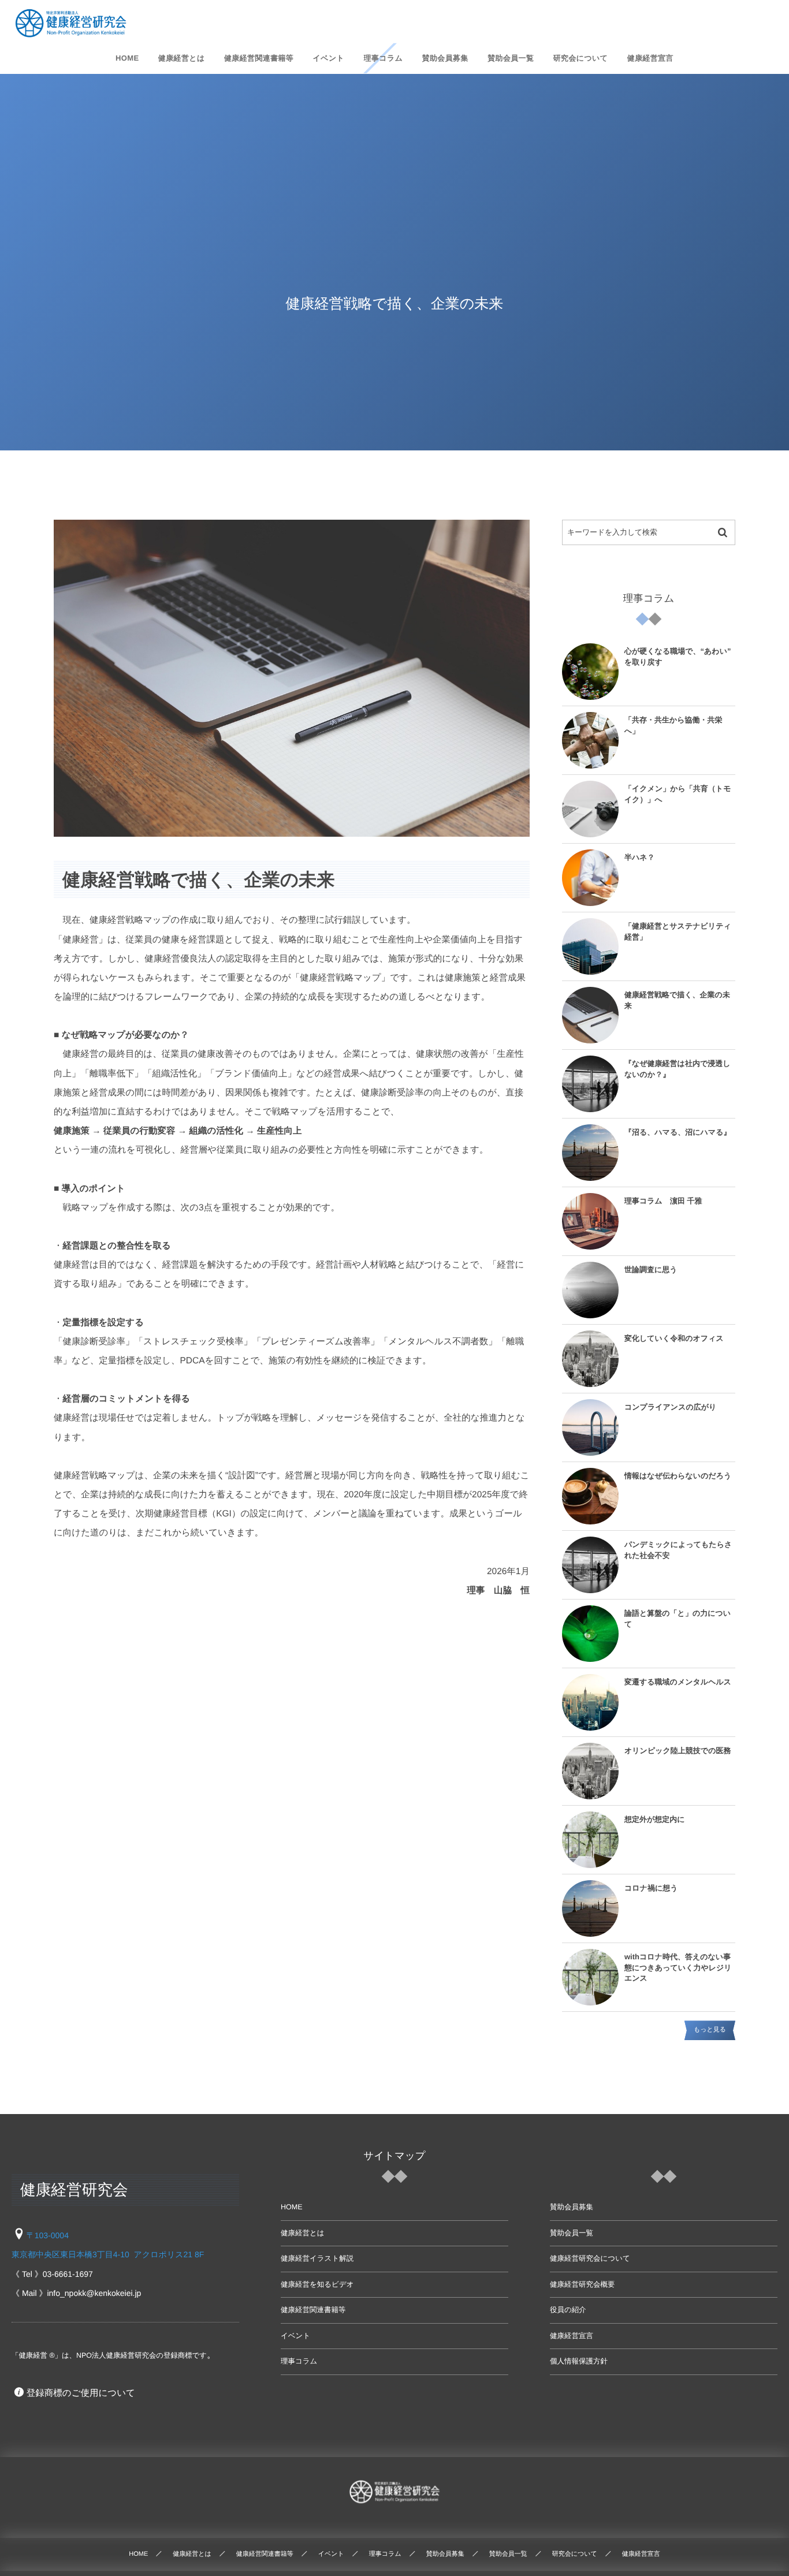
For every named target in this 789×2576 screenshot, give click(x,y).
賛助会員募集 (572, 2207)
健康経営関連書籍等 (313, 2310)
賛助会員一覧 (572, 2233)
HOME (292, 2207)
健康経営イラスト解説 (317, 2258)
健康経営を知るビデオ (317, 2284)
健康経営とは (303, 2233)
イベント (295, 2336)
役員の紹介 (568, 2310)
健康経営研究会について (590, 2258)
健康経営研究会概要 (583, 2284)
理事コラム (299, 2361)
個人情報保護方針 (579, 2361)
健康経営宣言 (572, 2336)
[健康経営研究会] (71, 23)
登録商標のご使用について (81, 2393)
